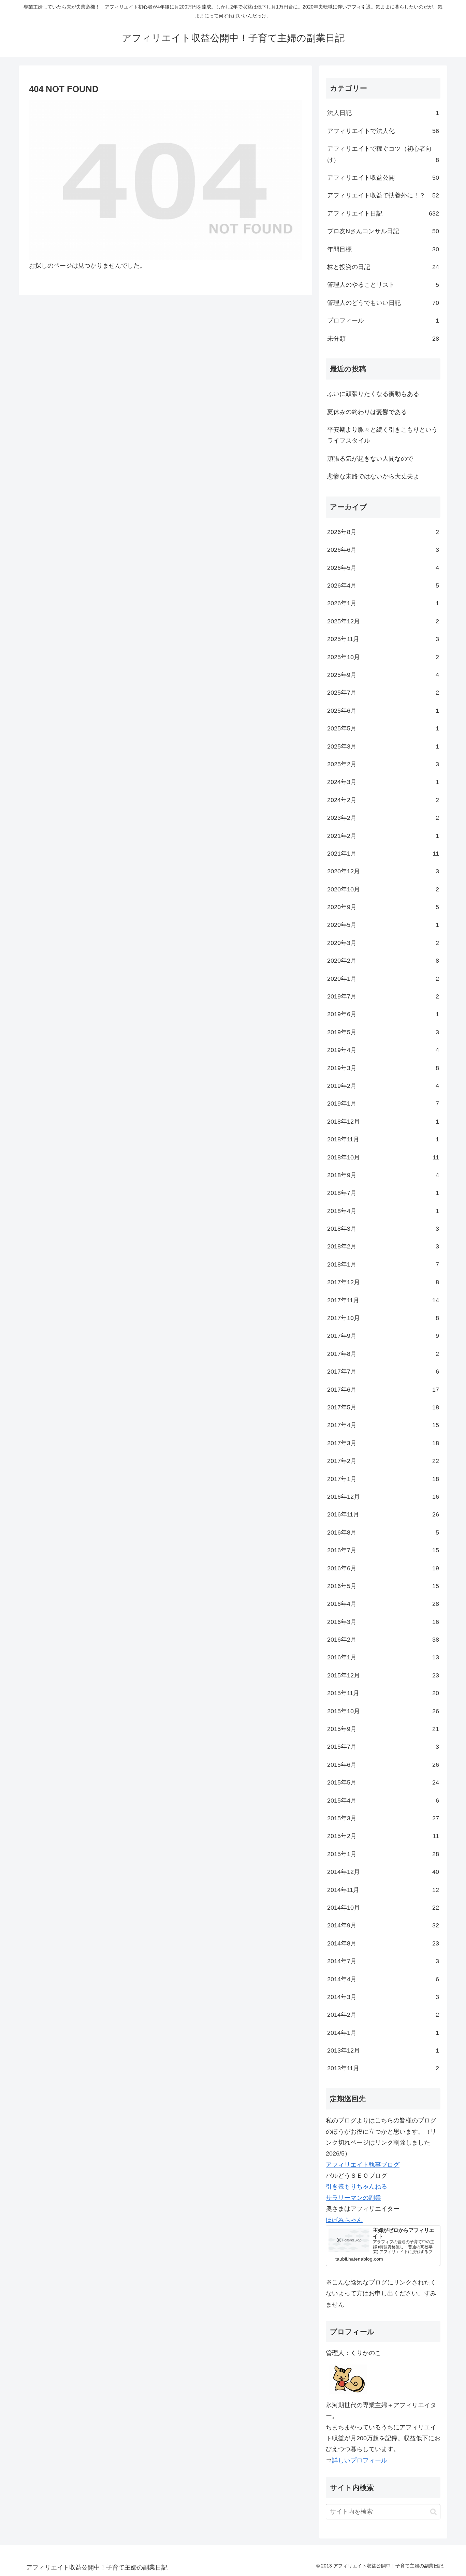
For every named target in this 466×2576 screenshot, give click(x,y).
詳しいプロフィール (360, 2460)
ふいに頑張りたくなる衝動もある (373, 394)
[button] (433, 2512)
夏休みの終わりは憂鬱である (367, 412)
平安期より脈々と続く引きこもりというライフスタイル (382, 435)
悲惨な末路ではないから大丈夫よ (373, 476)
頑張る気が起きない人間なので (370, 459)
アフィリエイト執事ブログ (363, 2165)
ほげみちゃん (344, 2220)
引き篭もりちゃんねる (356, 2187)
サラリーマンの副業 (353, 2198)
